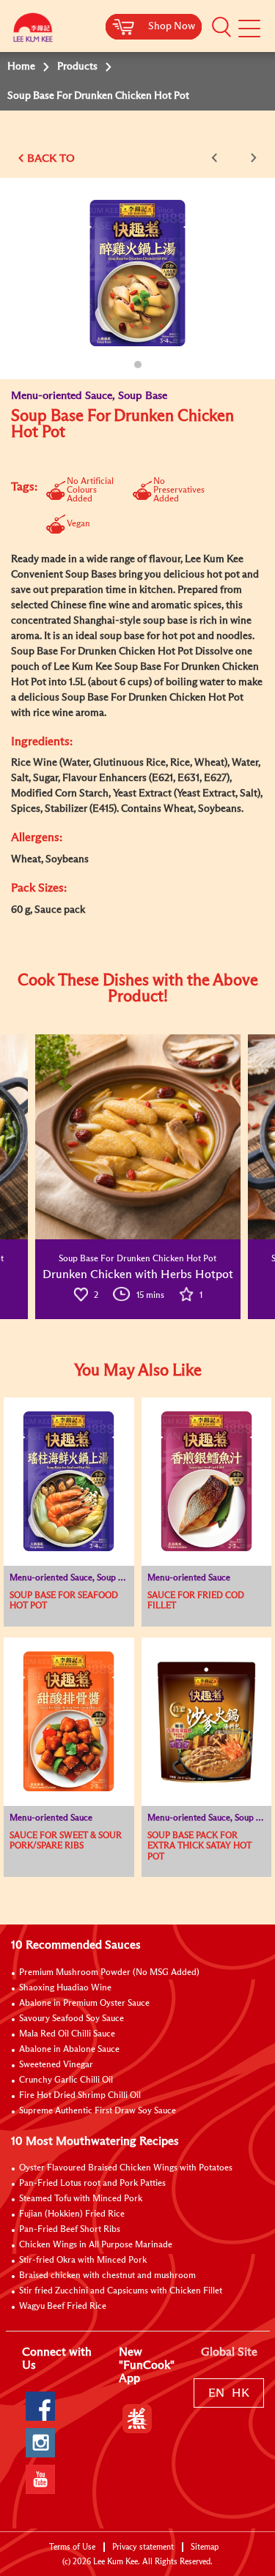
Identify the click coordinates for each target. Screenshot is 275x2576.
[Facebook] (40, 2406)
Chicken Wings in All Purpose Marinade (96, 2245)
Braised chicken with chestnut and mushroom (107, 2276)
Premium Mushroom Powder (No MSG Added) (109, 1973)
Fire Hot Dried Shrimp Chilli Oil (80, 2096)
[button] (221, 27)
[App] (137, 2419)
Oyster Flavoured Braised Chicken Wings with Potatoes (126, 2168)
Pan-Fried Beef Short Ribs (70, 2230)
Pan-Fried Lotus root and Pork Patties (92, 2184)
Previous (217, 158)
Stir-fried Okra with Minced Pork (83, 2260)
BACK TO (51, 158)
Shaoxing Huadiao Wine (65, 1988)
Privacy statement (143, 2547)
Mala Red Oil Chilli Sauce (67, 2034)
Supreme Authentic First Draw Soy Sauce (98, 2111)
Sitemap (205, 2547)
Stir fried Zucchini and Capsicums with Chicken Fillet (121, 2291)
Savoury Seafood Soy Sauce (71, 2019)
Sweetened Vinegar (56, 2065)
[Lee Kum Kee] (33, 31)
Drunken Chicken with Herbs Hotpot (138, 1274)
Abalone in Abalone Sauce (69, 2050)
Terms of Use (72, 2547)
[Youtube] (40, 2479)
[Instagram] (40, 2443)
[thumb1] (138, 1137)
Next (251, 158)
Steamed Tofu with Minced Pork (81, 2199)
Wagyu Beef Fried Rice (63, 2307)
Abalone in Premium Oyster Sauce (84, 2004)
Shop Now (172, 26)
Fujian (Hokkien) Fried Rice (72, 2214)
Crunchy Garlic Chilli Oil (66, 2080)
